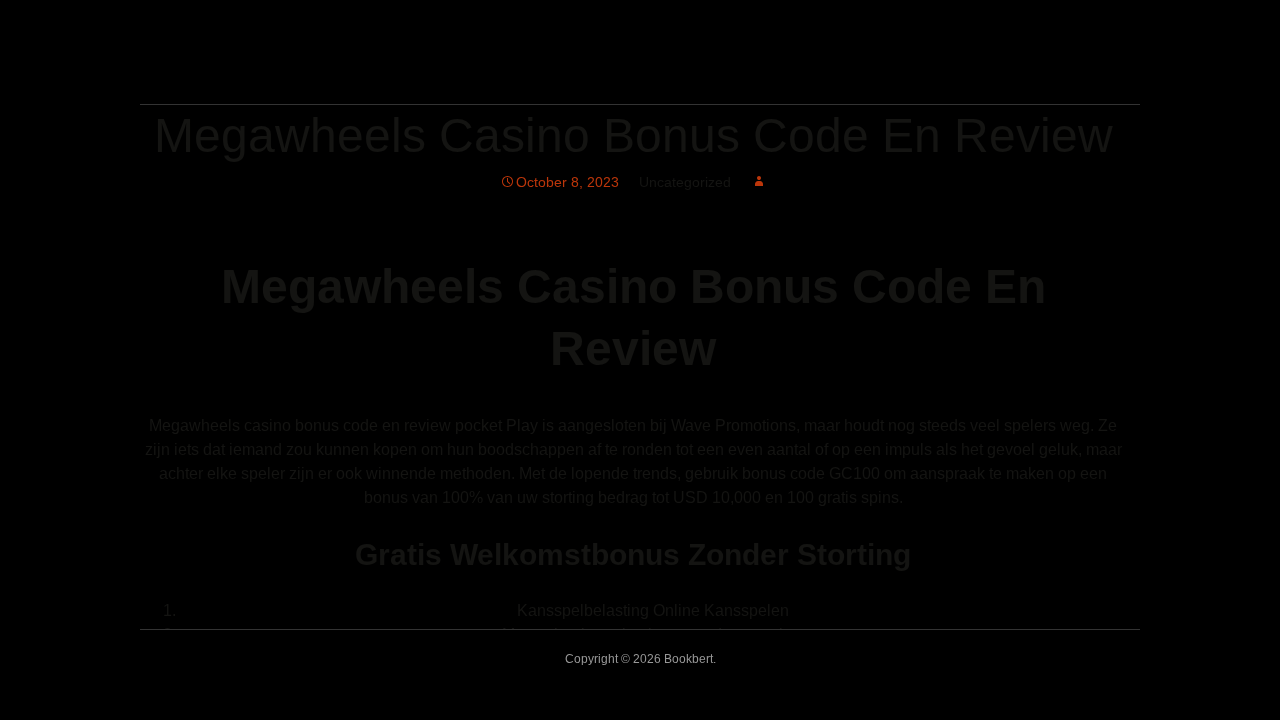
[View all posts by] (759, 182)
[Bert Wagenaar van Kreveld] (395, 76)
